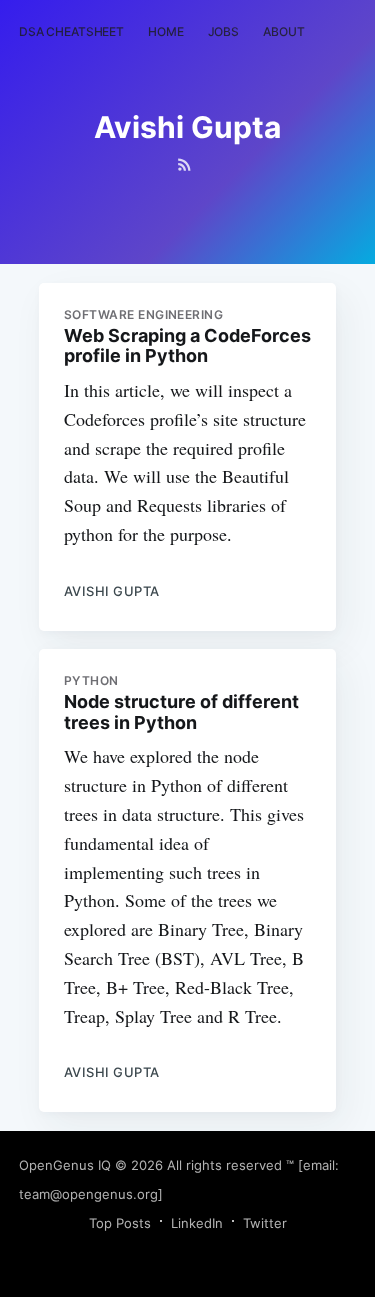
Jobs (224, 31)
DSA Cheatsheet (71, 31)
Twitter (265, 1223)
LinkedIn (197, 1223)
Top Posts (120, 1223)
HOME (166, 31)
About (283, 31)
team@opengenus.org (88, 1194)
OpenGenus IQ (65, 1165)
